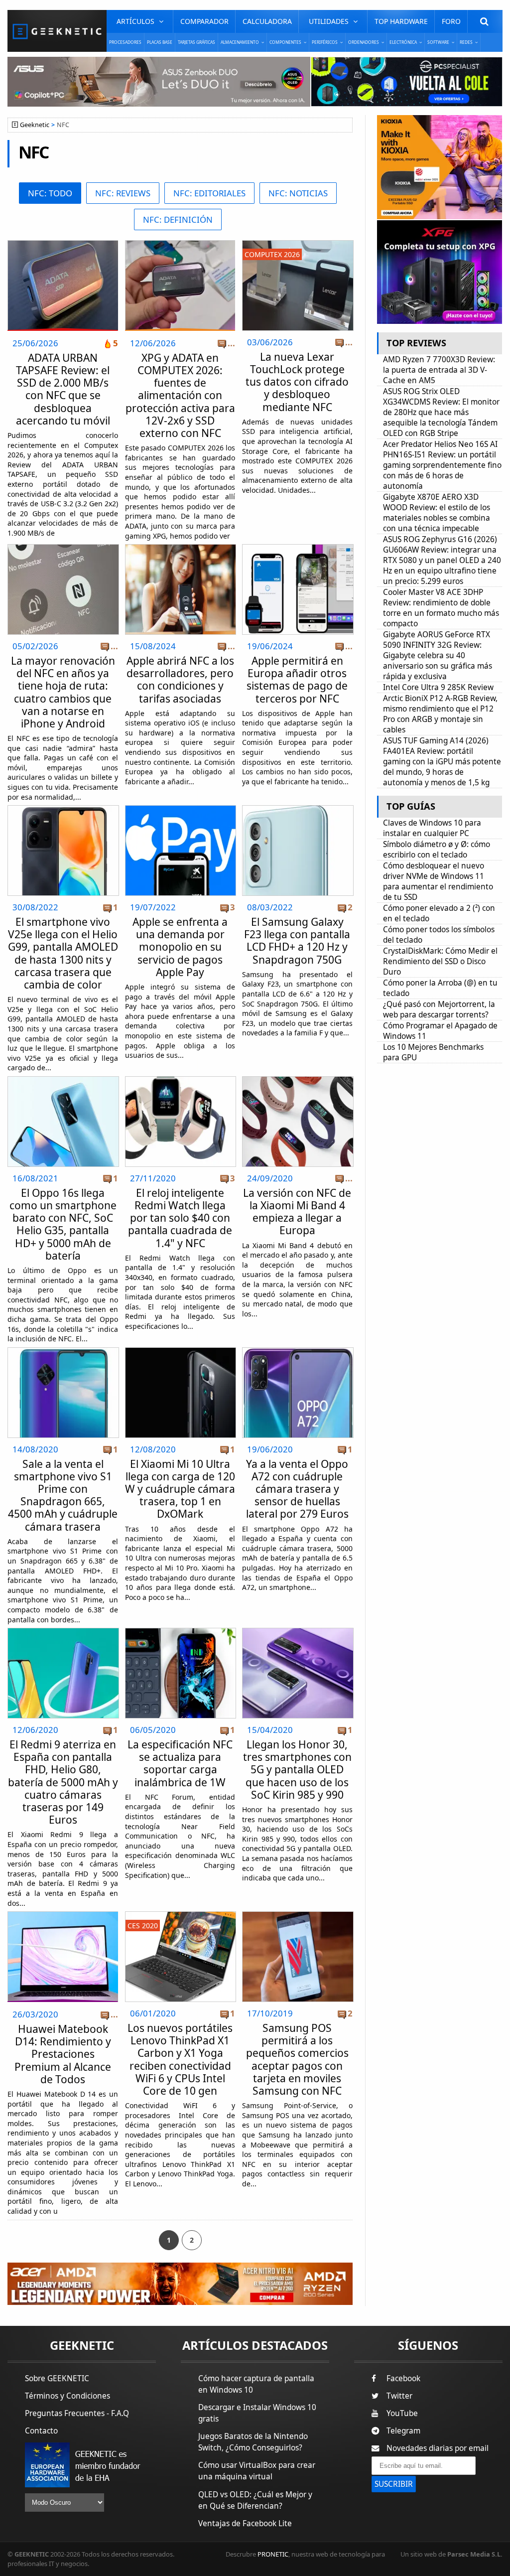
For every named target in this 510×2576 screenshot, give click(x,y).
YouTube (402, 2413)
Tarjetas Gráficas (196, 42)
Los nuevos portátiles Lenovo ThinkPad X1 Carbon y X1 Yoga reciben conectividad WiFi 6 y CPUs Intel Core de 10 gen (180, 2059)
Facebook (403, 2378)
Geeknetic (35, 125)
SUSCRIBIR (394, 2484)
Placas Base (160, 42)
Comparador (204, 21)
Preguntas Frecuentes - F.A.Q (77, 2413)
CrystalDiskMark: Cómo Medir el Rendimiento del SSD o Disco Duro (440, 961)
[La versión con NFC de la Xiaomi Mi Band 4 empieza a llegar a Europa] (298, 1079)
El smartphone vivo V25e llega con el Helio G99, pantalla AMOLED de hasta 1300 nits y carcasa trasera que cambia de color (63, 953)
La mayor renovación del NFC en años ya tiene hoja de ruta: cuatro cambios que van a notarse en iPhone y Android (63, 692)
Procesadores (125, 42)
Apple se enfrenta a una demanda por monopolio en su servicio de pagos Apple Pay (180, 947)
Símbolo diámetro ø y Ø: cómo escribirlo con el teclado (437, 850)
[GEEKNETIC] (57, 31)
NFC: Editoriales (209, 193)
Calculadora (267, 21)
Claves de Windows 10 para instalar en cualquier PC (432, 828)
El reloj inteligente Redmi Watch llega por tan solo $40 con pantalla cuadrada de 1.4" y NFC (180, 1218)
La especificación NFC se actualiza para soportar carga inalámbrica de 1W (180, 1763)
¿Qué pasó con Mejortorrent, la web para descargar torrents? (439, 1009)
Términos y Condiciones (67, 2396)
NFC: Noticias (298, 193)
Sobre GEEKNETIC (57, 2378)
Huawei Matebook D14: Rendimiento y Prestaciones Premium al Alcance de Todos (63, 2054)
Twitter (399, 2396)
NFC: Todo (50, 193)
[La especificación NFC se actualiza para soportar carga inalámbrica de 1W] (181, 1631)
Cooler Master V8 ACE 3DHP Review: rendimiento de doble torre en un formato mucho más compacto (441, 608)
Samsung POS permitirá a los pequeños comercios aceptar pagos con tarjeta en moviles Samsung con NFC (297, 2059)
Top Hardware (401, 21)
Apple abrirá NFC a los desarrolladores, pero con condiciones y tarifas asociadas (180, 680)
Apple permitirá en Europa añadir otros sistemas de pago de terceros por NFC (297, 680)
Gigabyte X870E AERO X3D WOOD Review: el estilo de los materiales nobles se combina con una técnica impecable (437, 513)
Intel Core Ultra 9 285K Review (438, 687)
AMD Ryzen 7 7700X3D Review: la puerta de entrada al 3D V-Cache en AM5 (439, 370)
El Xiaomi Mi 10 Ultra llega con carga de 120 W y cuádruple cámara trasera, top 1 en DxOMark (180, 1489)
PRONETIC (273, 2554)
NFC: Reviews (123, 193)
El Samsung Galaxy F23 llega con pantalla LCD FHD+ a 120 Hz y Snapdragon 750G (297, 941)
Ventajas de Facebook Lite (245, 2523)
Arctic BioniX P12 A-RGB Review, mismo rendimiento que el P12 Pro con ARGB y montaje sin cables (440, 714)
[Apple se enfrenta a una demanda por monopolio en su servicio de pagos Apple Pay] (181, 808)
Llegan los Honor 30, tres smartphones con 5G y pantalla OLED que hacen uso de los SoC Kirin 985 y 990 (297, 1770)
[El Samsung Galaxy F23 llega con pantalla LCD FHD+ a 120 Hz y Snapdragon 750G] (298, 808)
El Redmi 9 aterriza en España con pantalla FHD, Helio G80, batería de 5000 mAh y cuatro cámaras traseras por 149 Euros (63, 1782)
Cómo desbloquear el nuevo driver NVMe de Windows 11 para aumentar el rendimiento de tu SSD (438, 881)
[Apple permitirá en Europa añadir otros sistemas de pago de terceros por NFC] (298, 547)
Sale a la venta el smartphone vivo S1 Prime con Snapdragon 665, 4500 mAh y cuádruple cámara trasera (63, 1495)
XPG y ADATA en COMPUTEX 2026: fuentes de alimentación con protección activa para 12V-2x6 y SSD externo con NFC (180, 395)
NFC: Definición (178, 219)
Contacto (41, 2431)
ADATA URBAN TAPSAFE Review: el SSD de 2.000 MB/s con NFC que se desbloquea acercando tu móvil (63, 389)
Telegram (403, 2431)
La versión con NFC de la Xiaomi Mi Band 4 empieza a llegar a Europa (297, 1212)
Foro (451, 21)
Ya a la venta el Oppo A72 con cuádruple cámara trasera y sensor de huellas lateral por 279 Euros (297, 1489)
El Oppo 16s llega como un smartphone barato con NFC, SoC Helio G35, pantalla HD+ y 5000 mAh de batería (63, 1224)
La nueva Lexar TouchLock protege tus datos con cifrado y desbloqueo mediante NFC (297, 382)
